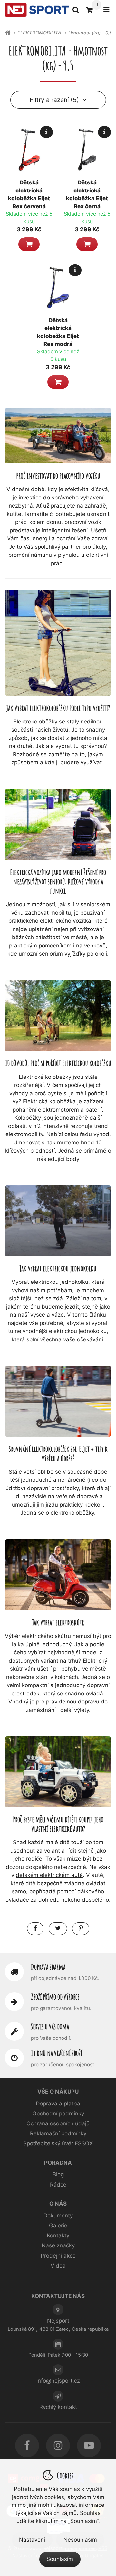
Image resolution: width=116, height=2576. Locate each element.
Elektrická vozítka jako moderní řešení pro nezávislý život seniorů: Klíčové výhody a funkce (58, 881)
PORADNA (58, 2163)
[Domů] (37, 10)
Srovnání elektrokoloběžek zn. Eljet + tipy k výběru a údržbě (58, 1453)
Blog (58, 2174)
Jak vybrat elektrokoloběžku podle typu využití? (58, 708)
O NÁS (58, 2204)
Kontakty (58, 2235)
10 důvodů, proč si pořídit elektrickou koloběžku (58, 1063)
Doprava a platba (58, 2104)
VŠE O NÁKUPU (58, 2092)
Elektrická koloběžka (49, 1101)
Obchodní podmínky (58, 2114)
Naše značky (58, 2245)
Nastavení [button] (32, 2540)
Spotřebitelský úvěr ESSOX (58, 2143)
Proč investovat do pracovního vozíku (58, 476)
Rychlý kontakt (58, 2407)
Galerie (58, 2226)
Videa (58, 2266)
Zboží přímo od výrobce (55, 1997)
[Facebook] (27, 2445)
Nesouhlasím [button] (80, 2540)
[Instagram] (58, 2445)
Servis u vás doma (50, 2026)
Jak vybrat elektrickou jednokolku (58, 1268)
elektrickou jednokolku (59, 1282)
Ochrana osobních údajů (58, 2123)
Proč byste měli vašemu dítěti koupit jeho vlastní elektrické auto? (58, 1824)
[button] (29, 244)
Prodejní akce (58, 2256)
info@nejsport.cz (58, 2381)
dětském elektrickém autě (49, 1875)
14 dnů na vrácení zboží (57, 2053)
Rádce (58, 2185)
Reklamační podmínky (58, 2133)
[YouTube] (89, 2445)
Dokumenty (58, 2216)
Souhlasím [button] (60, 2559)
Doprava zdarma (48, 1967)
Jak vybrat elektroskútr (58, 1622)
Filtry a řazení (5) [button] (54, 100)
